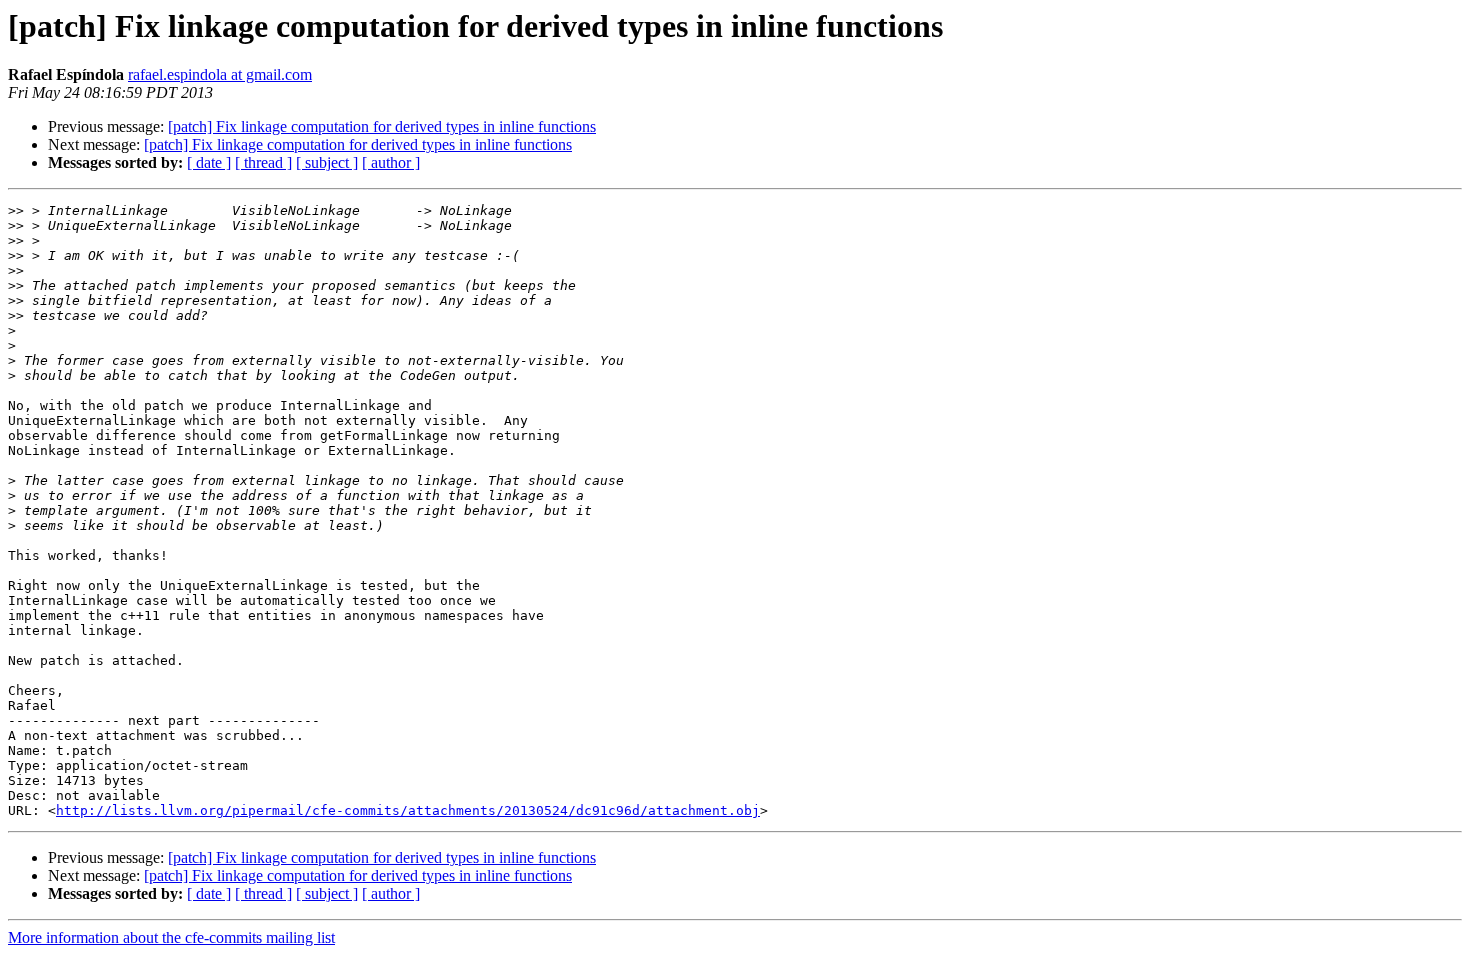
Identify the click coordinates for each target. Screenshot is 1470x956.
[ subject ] (327, 162)
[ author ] (391, 162)
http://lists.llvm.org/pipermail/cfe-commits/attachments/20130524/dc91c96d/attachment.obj (408, 810)
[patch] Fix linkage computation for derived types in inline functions (382, 126)
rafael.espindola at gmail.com (220, 74)
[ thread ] (263, 162)
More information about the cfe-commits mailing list (171, 937)
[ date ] (209, 162)
